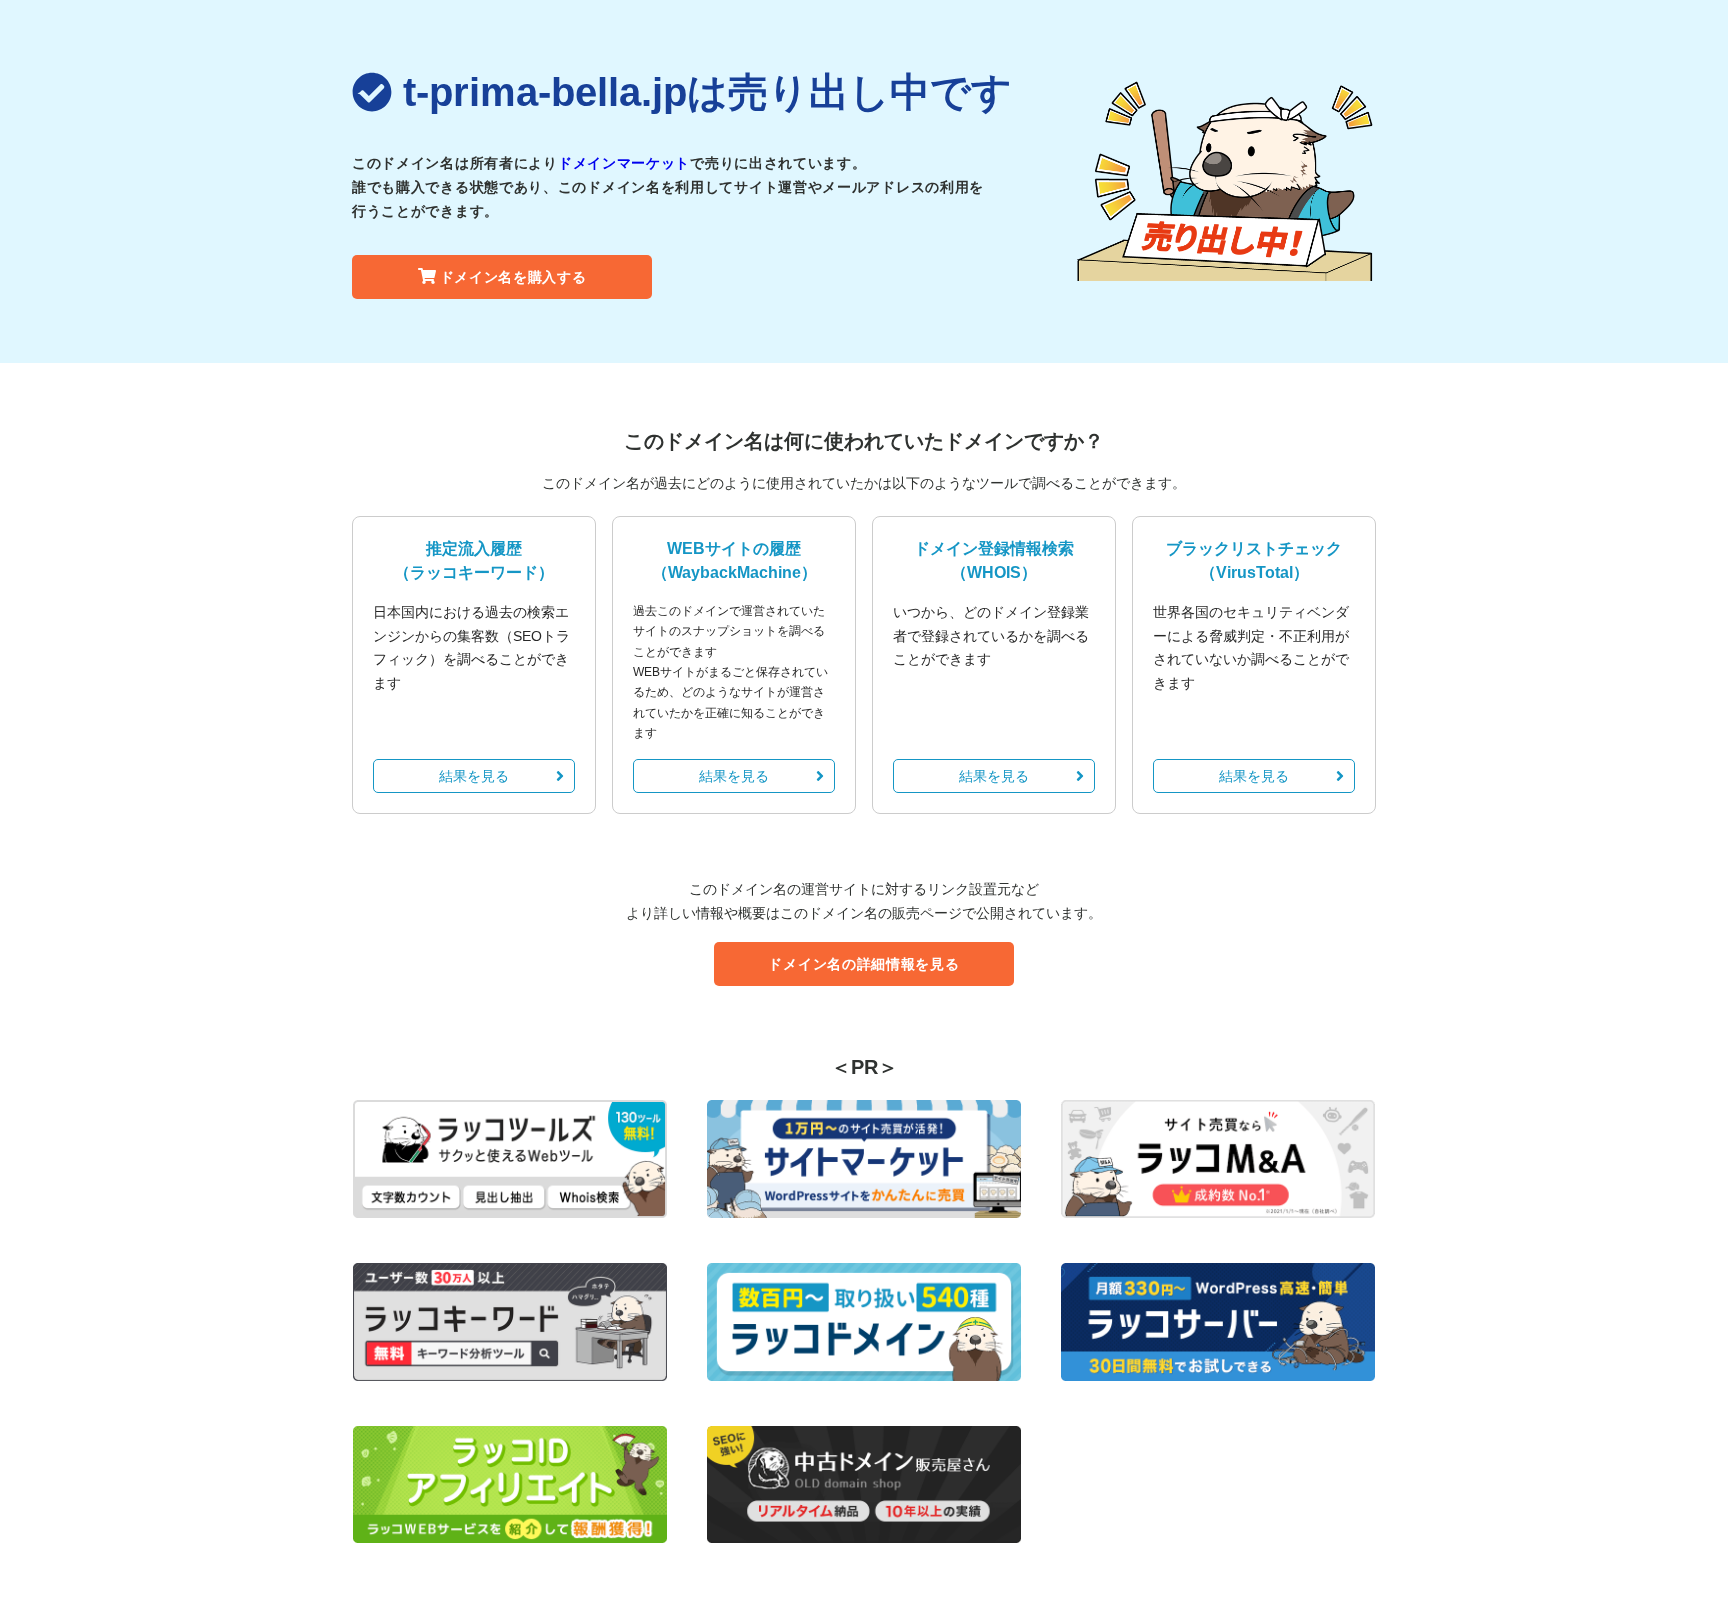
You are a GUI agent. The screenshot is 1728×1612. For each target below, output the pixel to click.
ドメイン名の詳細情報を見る (863, 964)
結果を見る (474, 776)
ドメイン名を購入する (513, 277)
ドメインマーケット (624, 163)
